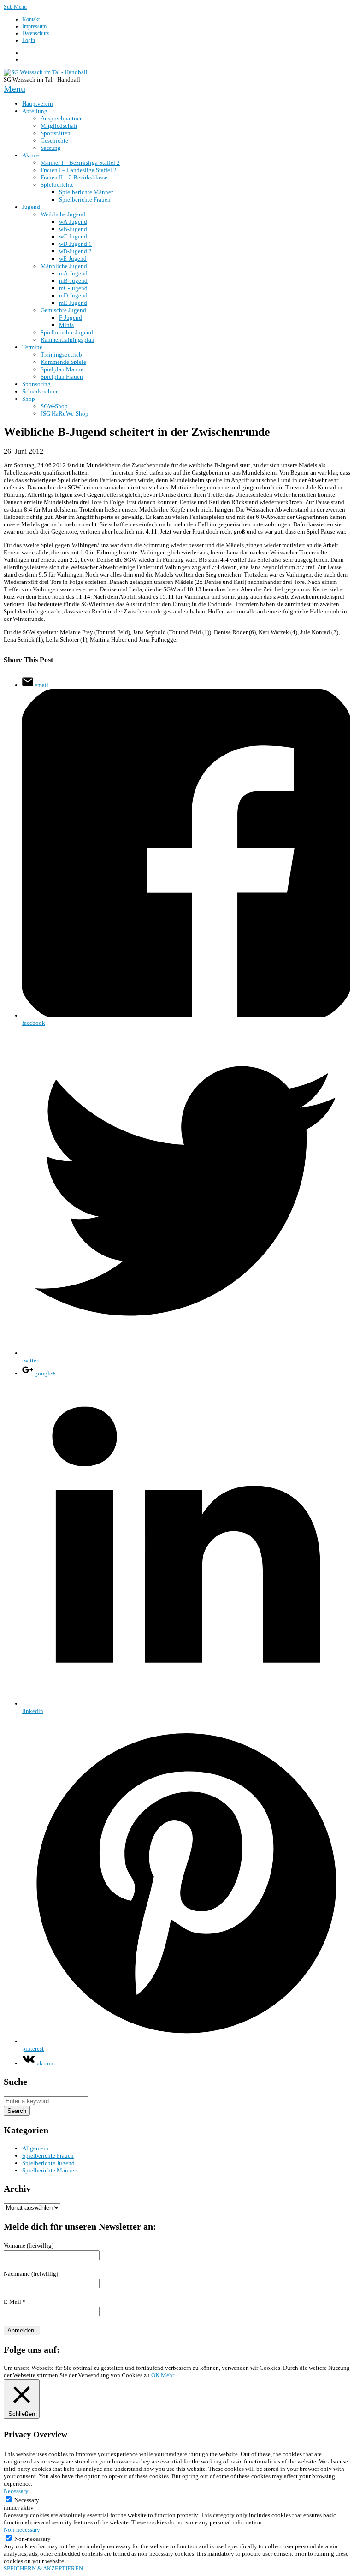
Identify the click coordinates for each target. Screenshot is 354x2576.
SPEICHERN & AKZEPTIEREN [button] (43, 2568)
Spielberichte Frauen (48, 2156)
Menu (15, 89)
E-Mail (15, 2302)
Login (29, 40)
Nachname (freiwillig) (31, 2274)
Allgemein (35, 2148)
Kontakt (31, 19)
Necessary (27, 2500)
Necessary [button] (16, 2491)
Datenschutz (35, 33)
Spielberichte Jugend (48, 2163)
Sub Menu (15, 7)
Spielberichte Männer (49, 2170)
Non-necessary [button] (22, 2530)
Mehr (168, 2375)
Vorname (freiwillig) (29, 2246)
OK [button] (155, 2375)
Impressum (34, 26)
